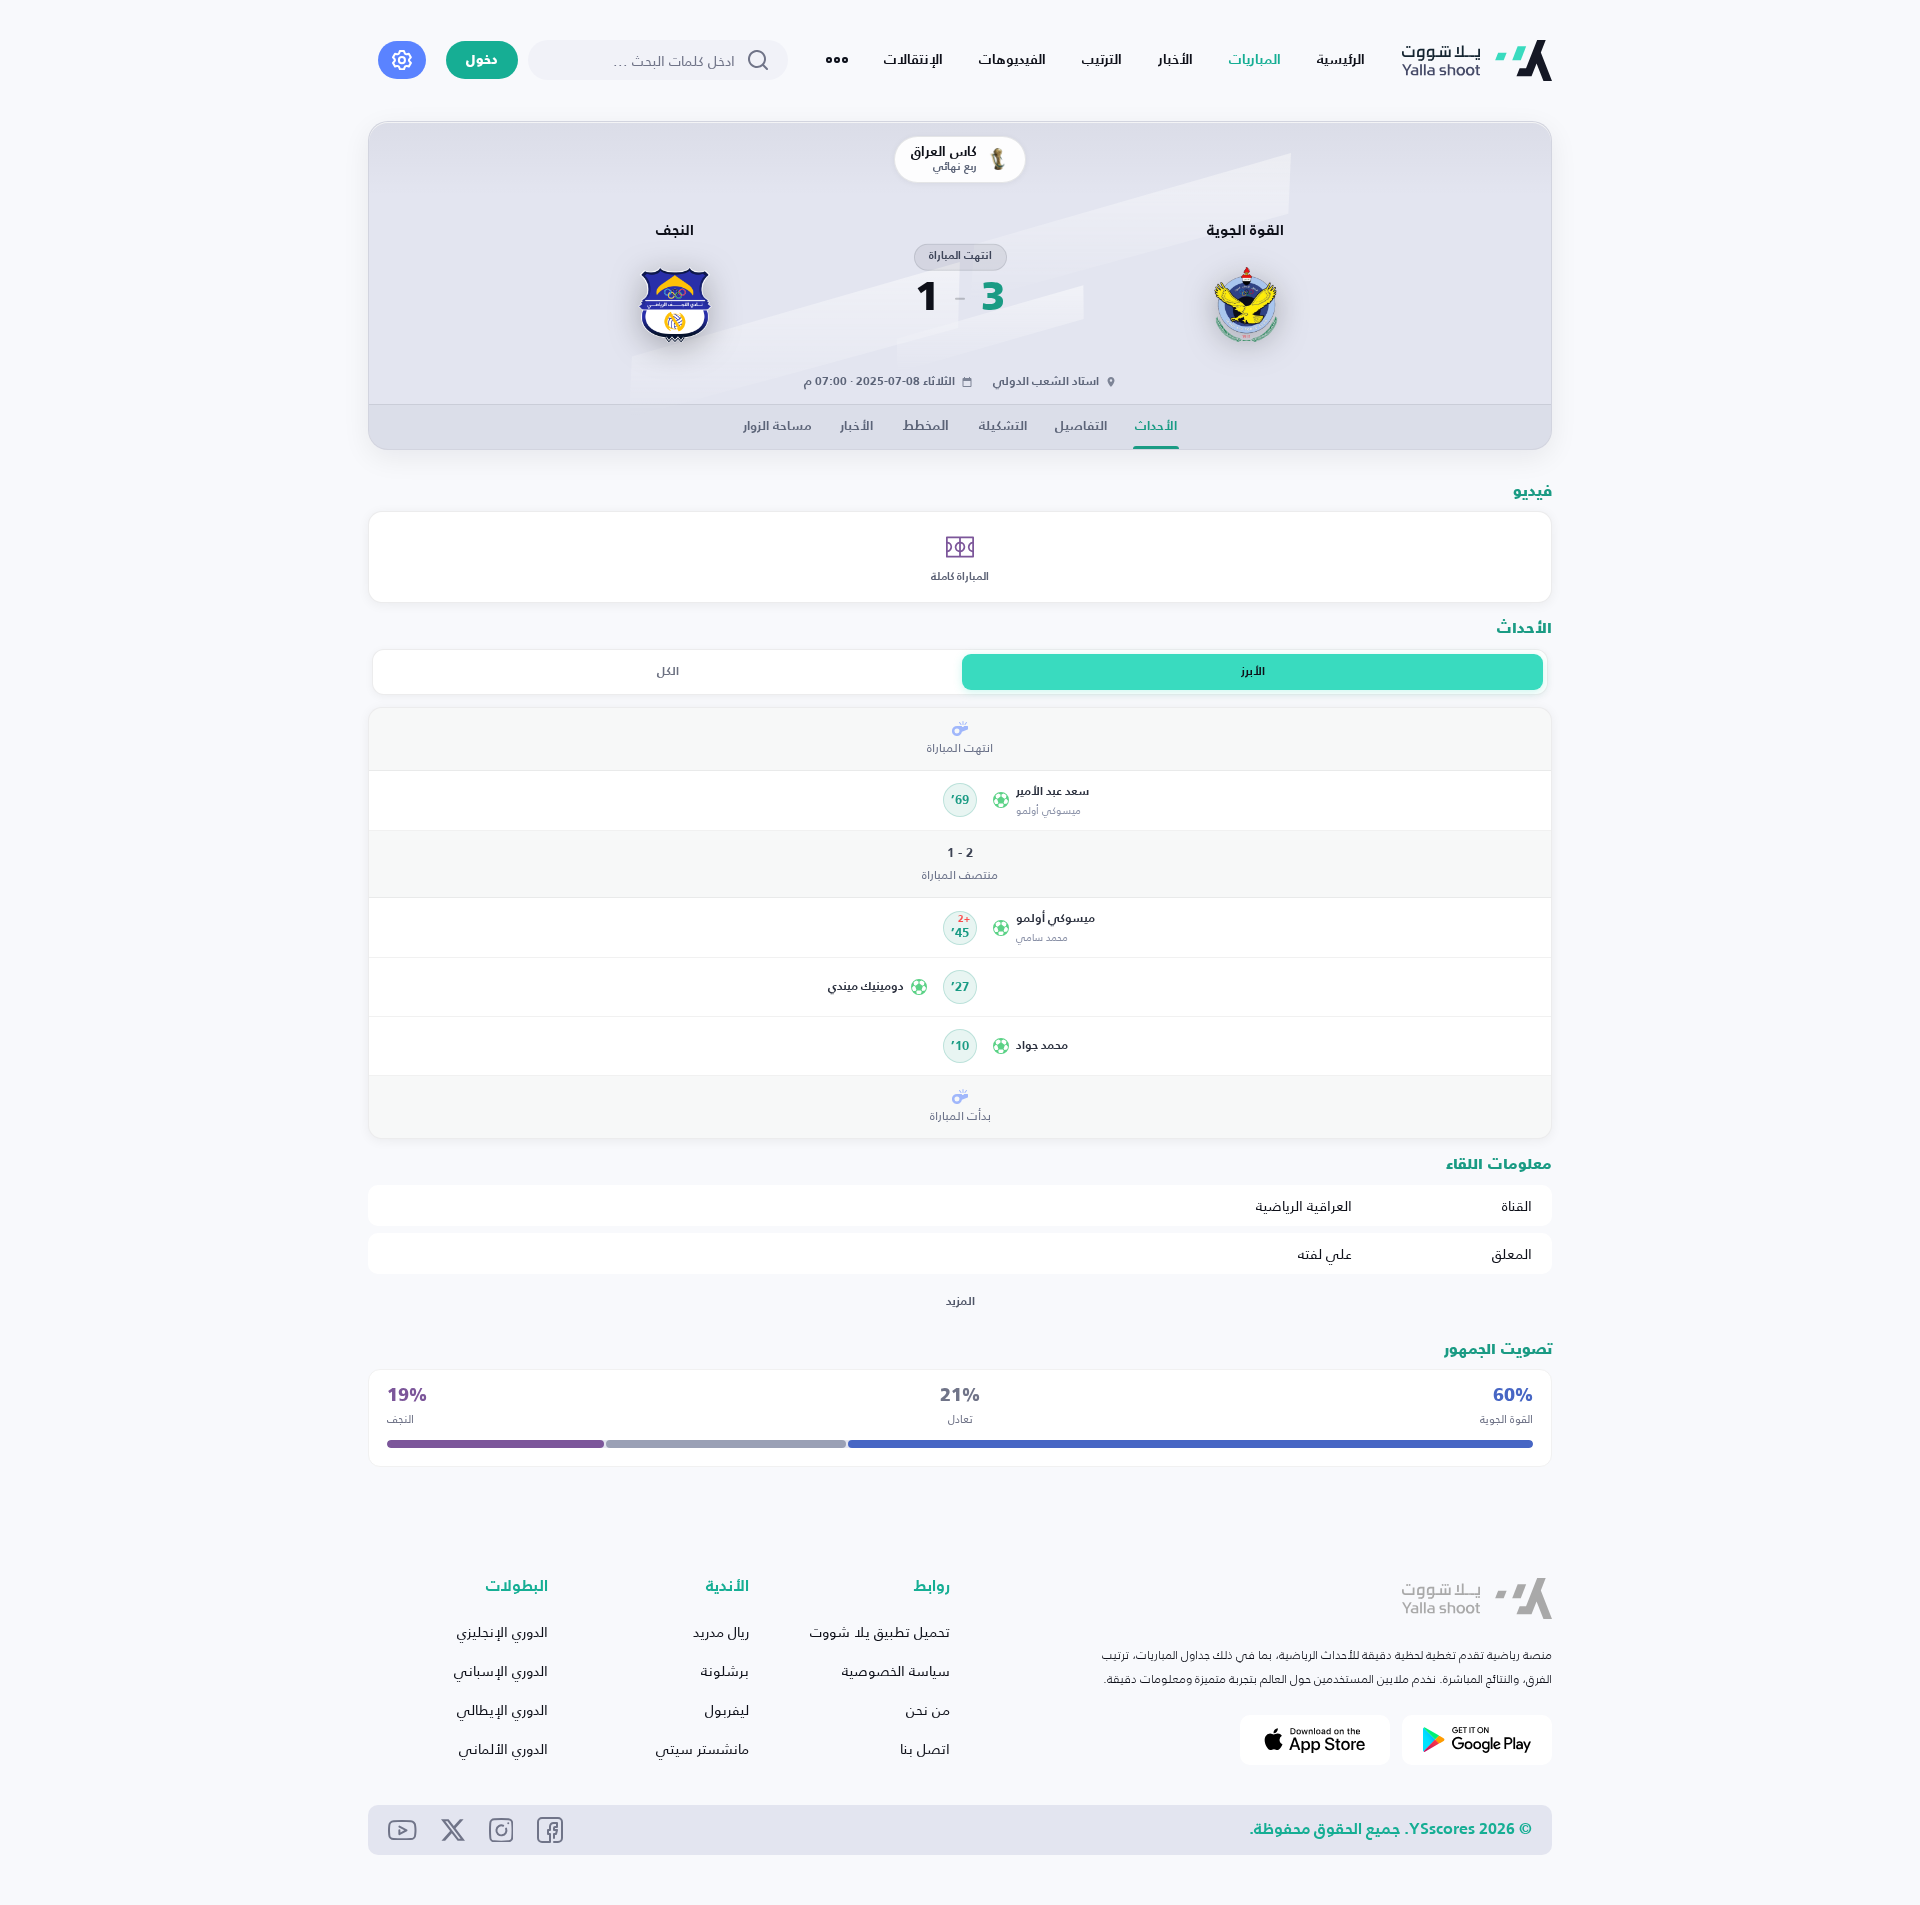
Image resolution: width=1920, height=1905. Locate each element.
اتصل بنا (925, 1748)
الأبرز (1253, 672)
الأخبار (1175, 60)
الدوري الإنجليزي (502, 1631)
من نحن (928, 1709)
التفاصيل (1081, 426)
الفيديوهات (1012, 60)
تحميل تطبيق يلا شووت (880, 1631)
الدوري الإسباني (501, 1670)
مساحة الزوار (777, 426)
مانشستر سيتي (702, 1748)
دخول (482, 60)
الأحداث (1156, 426)
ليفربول (727, 1709)
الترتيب (1102, 60)
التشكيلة (1003, 426)
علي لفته (1325, 1253)
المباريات (1255, 60)
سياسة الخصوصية (896, 1670)
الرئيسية (1341, 60)
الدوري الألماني (503, 1748)
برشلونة (725, 1670)
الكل (668, 672)
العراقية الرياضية (1304, 1205)
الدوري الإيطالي (502, 1709)
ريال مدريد (721, 1631)
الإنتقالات (913, 60)
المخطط (926, 426)
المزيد (960, 1302)
